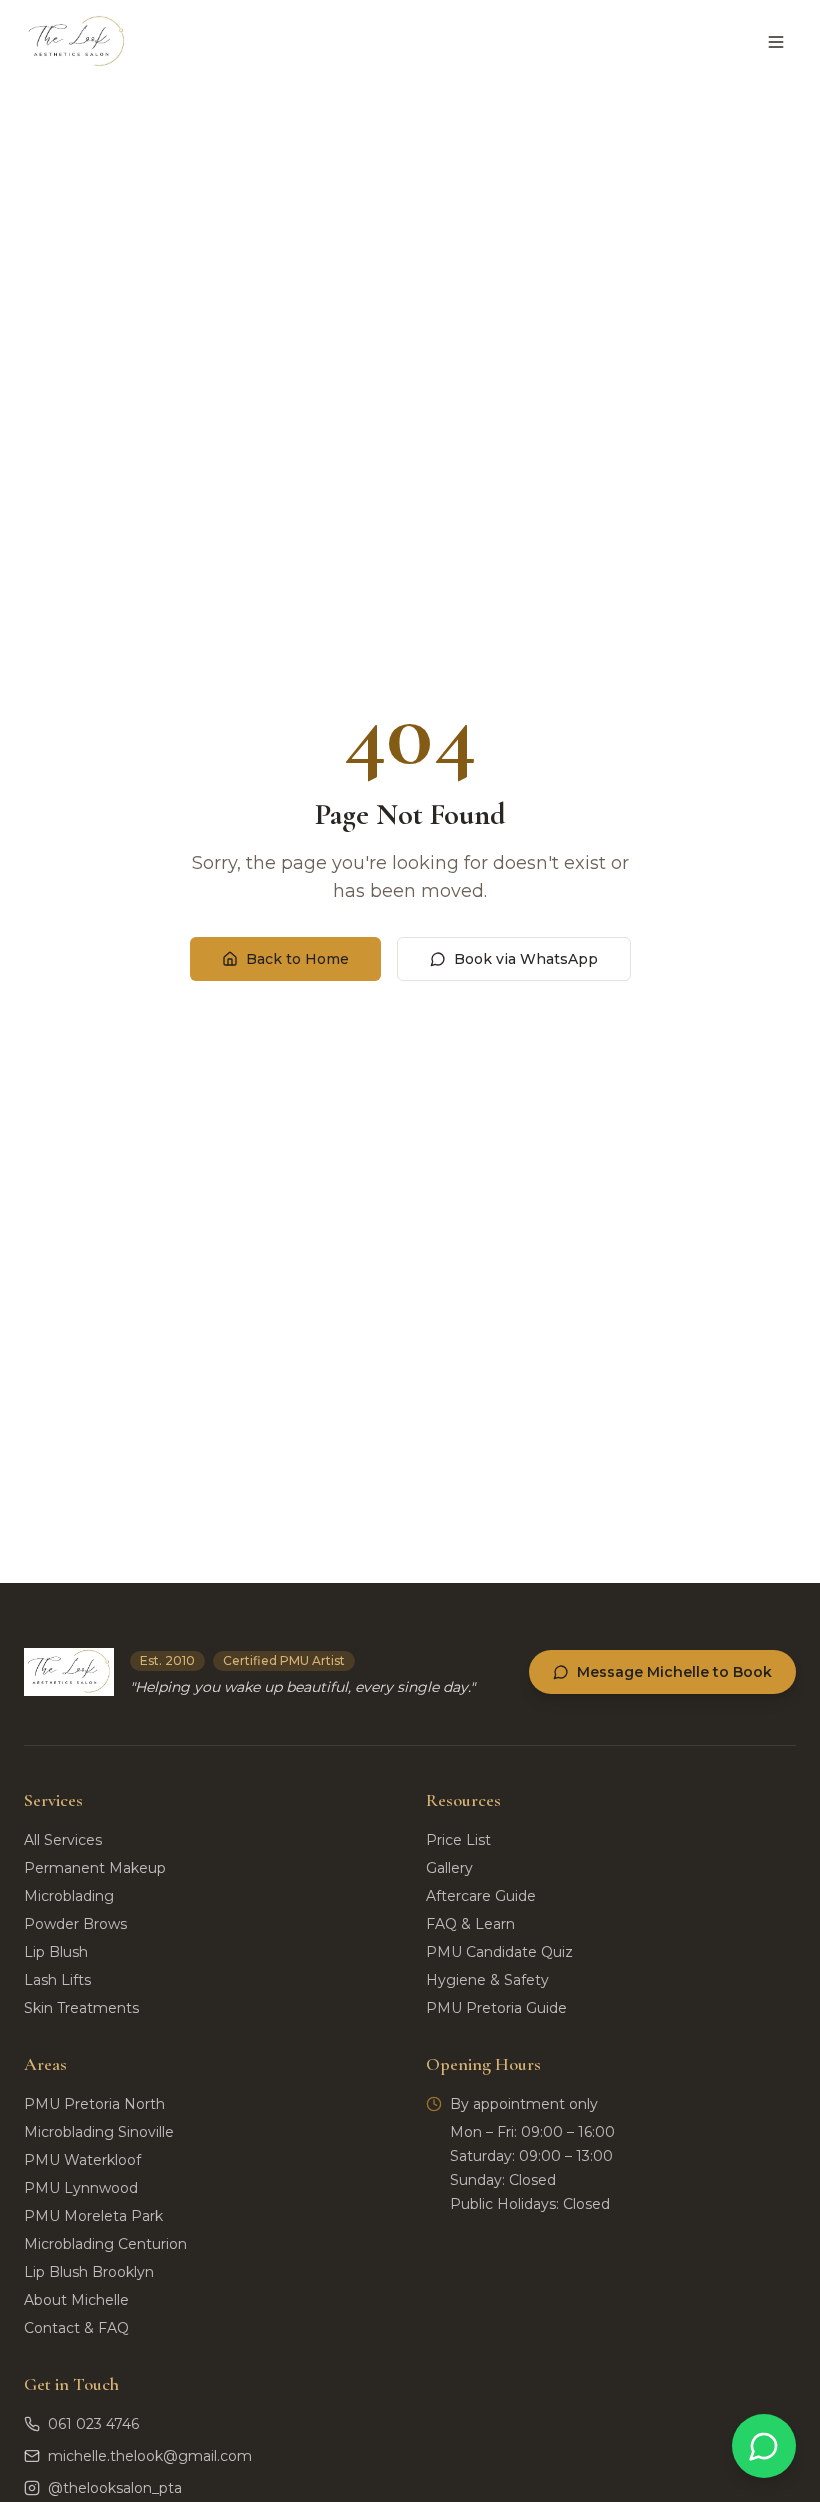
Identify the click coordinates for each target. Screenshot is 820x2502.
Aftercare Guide (481, 1896)
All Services (63, 1840)
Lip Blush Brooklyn (89, 2272)
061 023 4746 (93, 2424)
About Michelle (76, 2300)
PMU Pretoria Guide (496, 2008)
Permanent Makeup (95, 1868)
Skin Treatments (81, 2008)
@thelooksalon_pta (115, 2488)
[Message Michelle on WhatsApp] (764, 2446)
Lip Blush (56, 1952)
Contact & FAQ (76, 2328)
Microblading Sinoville (99, 2132)
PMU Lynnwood (81, 2188)
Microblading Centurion (105, 2244)
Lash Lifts (57, 1980)
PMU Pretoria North (94, 2104)
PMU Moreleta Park (93, 2216)
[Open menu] (776, 42)
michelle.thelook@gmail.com (150, 2456)
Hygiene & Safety (487, 1980)
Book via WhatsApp (526, 959)
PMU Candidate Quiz (499, 1952)
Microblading (69, 1896)
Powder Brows (75, 1924)
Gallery (449, 1868)
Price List (458, 1840)
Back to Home (297, 959)
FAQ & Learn (470, 1924)
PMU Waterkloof (82, 2160)
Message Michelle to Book (674, 1672)
